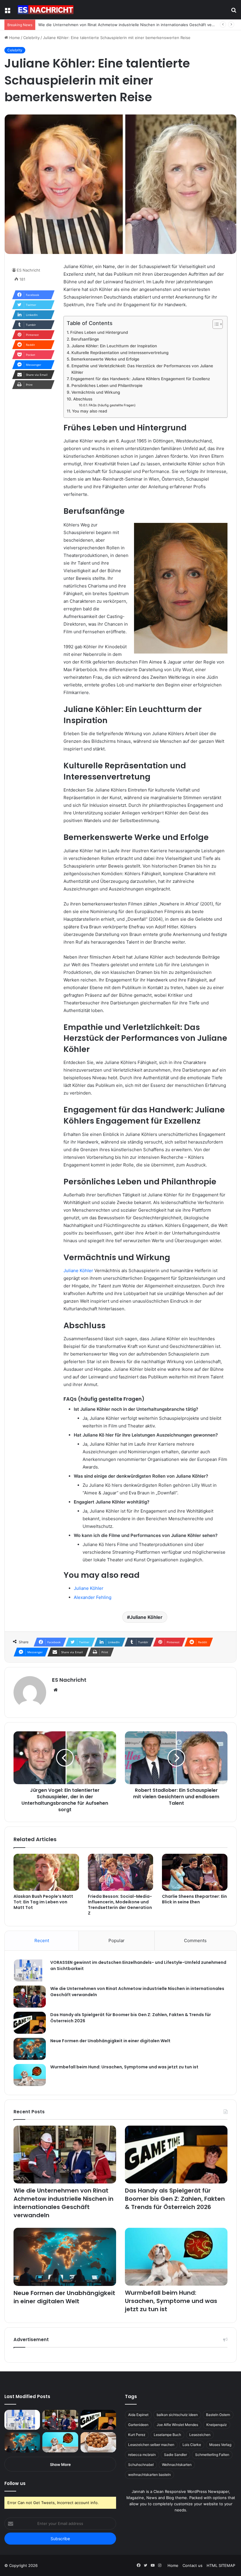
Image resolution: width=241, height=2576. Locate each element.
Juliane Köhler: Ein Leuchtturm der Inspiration (114, 346)
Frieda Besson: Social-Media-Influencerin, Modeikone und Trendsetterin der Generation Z (120, 1905)
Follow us (15, 2483)
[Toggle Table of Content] (215, 324)
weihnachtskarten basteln (149, 2475)
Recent (42, 1941)
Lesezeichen (200, 2435)
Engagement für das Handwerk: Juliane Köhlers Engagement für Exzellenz (140, 379)
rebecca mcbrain (142, 2455)
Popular (117, 1941)
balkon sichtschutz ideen (177, 2415)
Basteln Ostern (218, 2415)
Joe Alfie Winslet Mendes (177, 2425)
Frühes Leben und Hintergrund (99, 332)
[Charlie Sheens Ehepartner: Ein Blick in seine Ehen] (195, 1872)
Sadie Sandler (175, 2455)
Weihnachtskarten (177, 2465)
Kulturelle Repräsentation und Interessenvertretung (120, 353)
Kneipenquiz (217, 2425)
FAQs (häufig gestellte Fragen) (112, 405)
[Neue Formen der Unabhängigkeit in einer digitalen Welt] (30, 2049)
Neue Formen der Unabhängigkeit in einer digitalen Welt (110, 2041)
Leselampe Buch (167, 2435)
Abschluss (83, 399)
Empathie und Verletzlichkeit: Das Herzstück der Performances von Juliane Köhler (142, 369)
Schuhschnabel (141, 2465)
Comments (195, 1941)
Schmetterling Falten (212, 2455)
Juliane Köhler (78, 1271)
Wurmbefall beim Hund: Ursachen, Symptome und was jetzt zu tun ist (124, 2067)
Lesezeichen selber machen (151, 2445)
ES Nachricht (29, 270)
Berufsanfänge (85, 339)
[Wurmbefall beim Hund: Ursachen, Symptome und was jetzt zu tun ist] (30, 2075)
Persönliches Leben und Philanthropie (107, 385)
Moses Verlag (220, 2445)
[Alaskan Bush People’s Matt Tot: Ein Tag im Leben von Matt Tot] (46, 1872)
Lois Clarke (192, 2445)
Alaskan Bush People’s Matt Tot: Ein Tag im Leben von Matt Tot (43, 1902)
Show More (60, 2464)
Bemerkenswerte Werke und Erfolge (105, 359)
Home (14, 38)
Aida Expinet (138, 2415)
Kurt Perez (137, 2435)
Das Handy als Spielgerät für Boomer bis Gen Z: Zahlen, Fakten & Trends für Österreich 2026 (175, 2199)
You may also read (89, 411)
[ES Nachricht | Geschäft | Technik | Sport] (46, 10)
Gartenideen (138, 2425)
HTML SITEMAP (221, 2565)
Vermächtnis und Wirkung (96, 392)
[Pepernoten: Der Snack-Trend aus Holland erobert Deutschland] (98, 2442)
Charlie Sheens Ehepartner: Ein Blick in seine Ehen (194, 1899)
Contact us (193, 2565)
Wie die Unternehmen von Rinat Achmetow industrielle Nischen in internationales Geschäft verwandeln (63, 2203)
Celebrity (31, 38)
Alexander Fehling (93, 1597)
